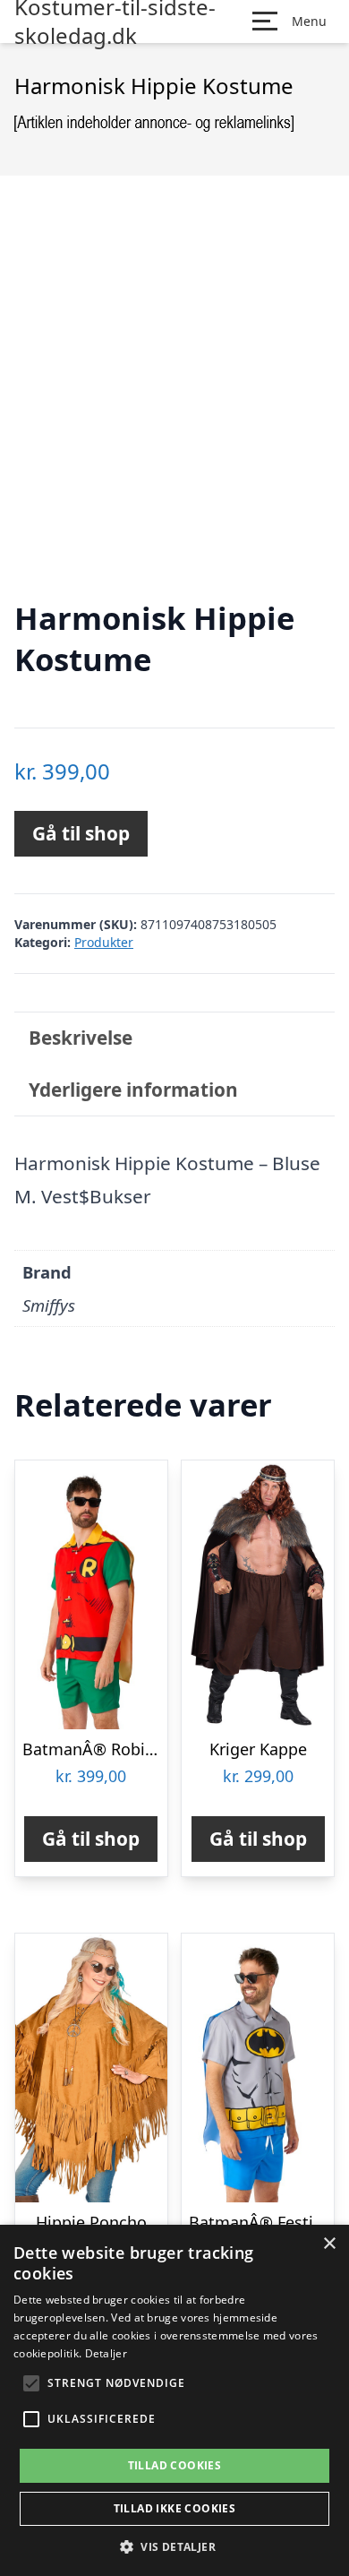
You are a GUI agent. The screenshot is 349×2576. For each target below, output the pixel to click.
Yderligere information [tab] (133, 1090)
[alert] (174, 2400)
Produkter (104, 942)
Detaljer (106, 2353)
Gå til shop (81, 833)
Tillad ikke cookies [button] (175, 2508)
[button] (174, 2546)
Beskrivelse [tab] (81, 1038)
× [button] (329, 2244)
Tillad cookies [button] (175, 2465)
